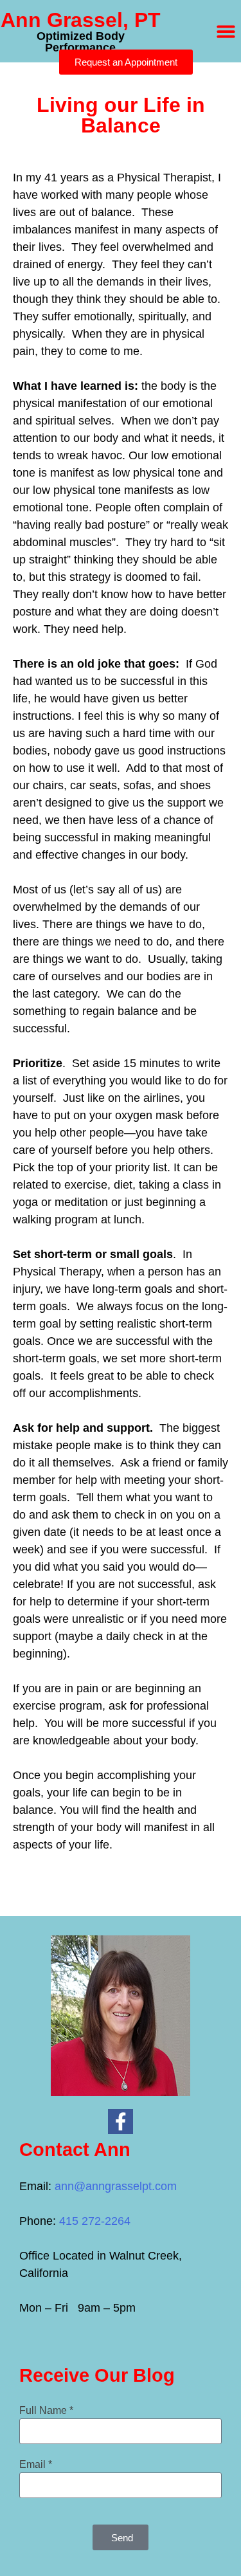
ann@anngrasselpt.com (116, 2186)
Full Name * (46, 2410)
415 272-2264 (95, 2221)
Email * (36, 2464)
